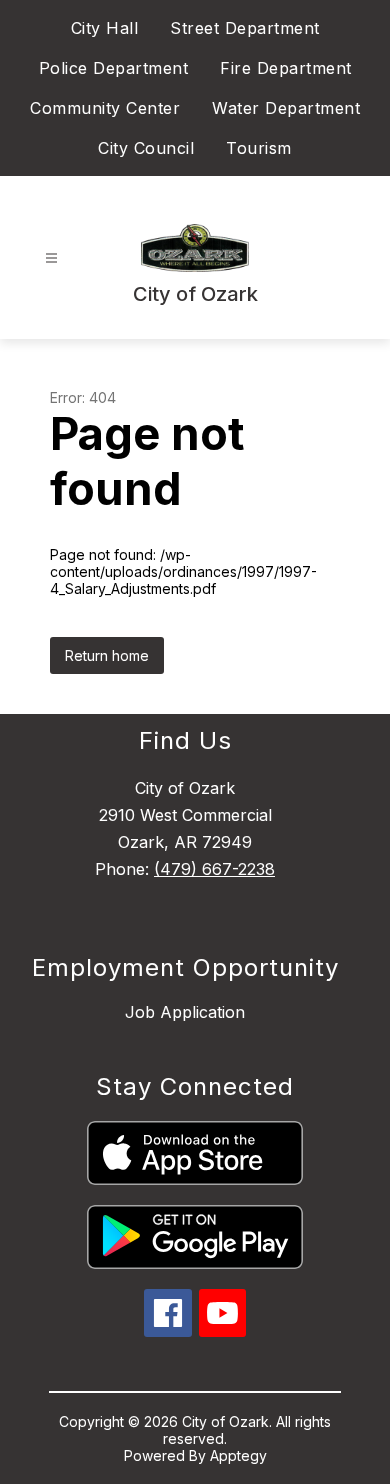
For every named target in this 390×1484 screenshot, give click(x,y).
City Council (146, 148)
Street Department (245, 28)
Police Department (114, 68)
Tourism (259, 148)
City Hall (105, 28)
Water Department (286, 108)
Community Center (105, 108)
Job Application (185, 1012)
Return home (107, 655)
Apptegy (238, 1455)
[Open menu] (51, 258)
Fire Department (286, 68)
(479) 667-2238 (214, 869)
